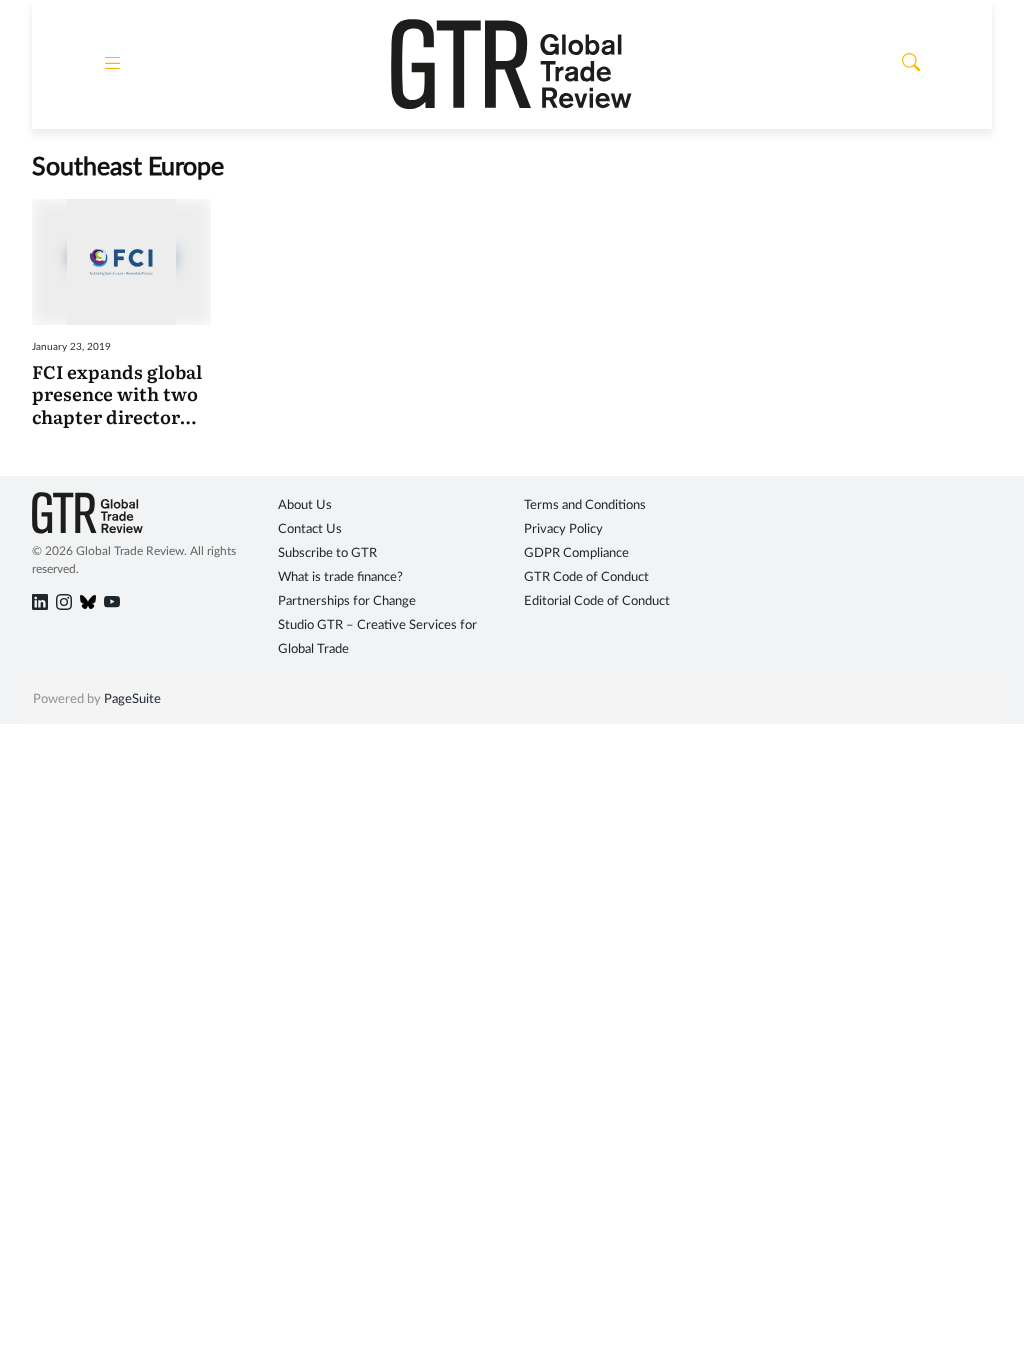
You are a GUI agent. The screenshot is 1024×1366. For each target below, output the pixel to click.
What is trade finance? (340, 577)
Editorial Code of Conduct (597, 601)
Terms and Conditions (585, 505)
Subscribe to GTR (327, 553)
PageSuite (132, 699)
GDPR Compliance (576, 553)
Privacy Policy (563, 529)
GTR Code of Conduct (586, 577)
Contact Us (310, 529)
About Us (305, 505)
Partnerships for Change (347, 601)
